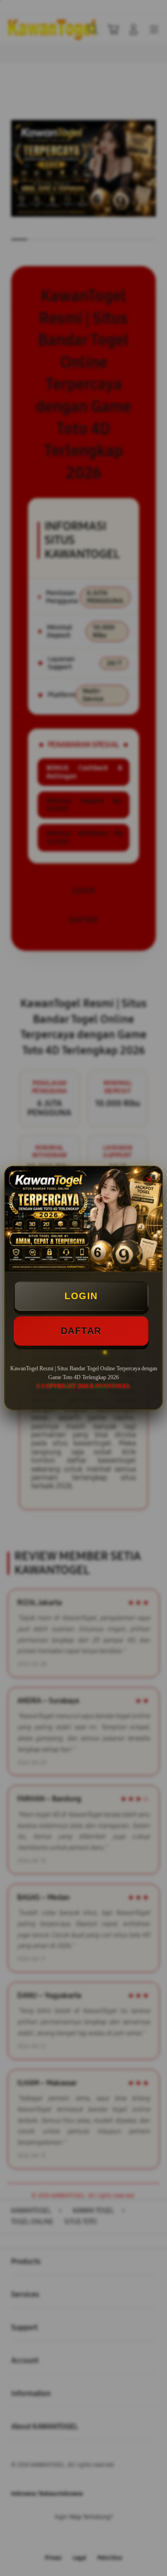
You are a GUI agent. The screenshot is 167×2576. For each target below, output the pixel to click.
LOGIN (81, 1296)
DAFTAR (81, 1331)
